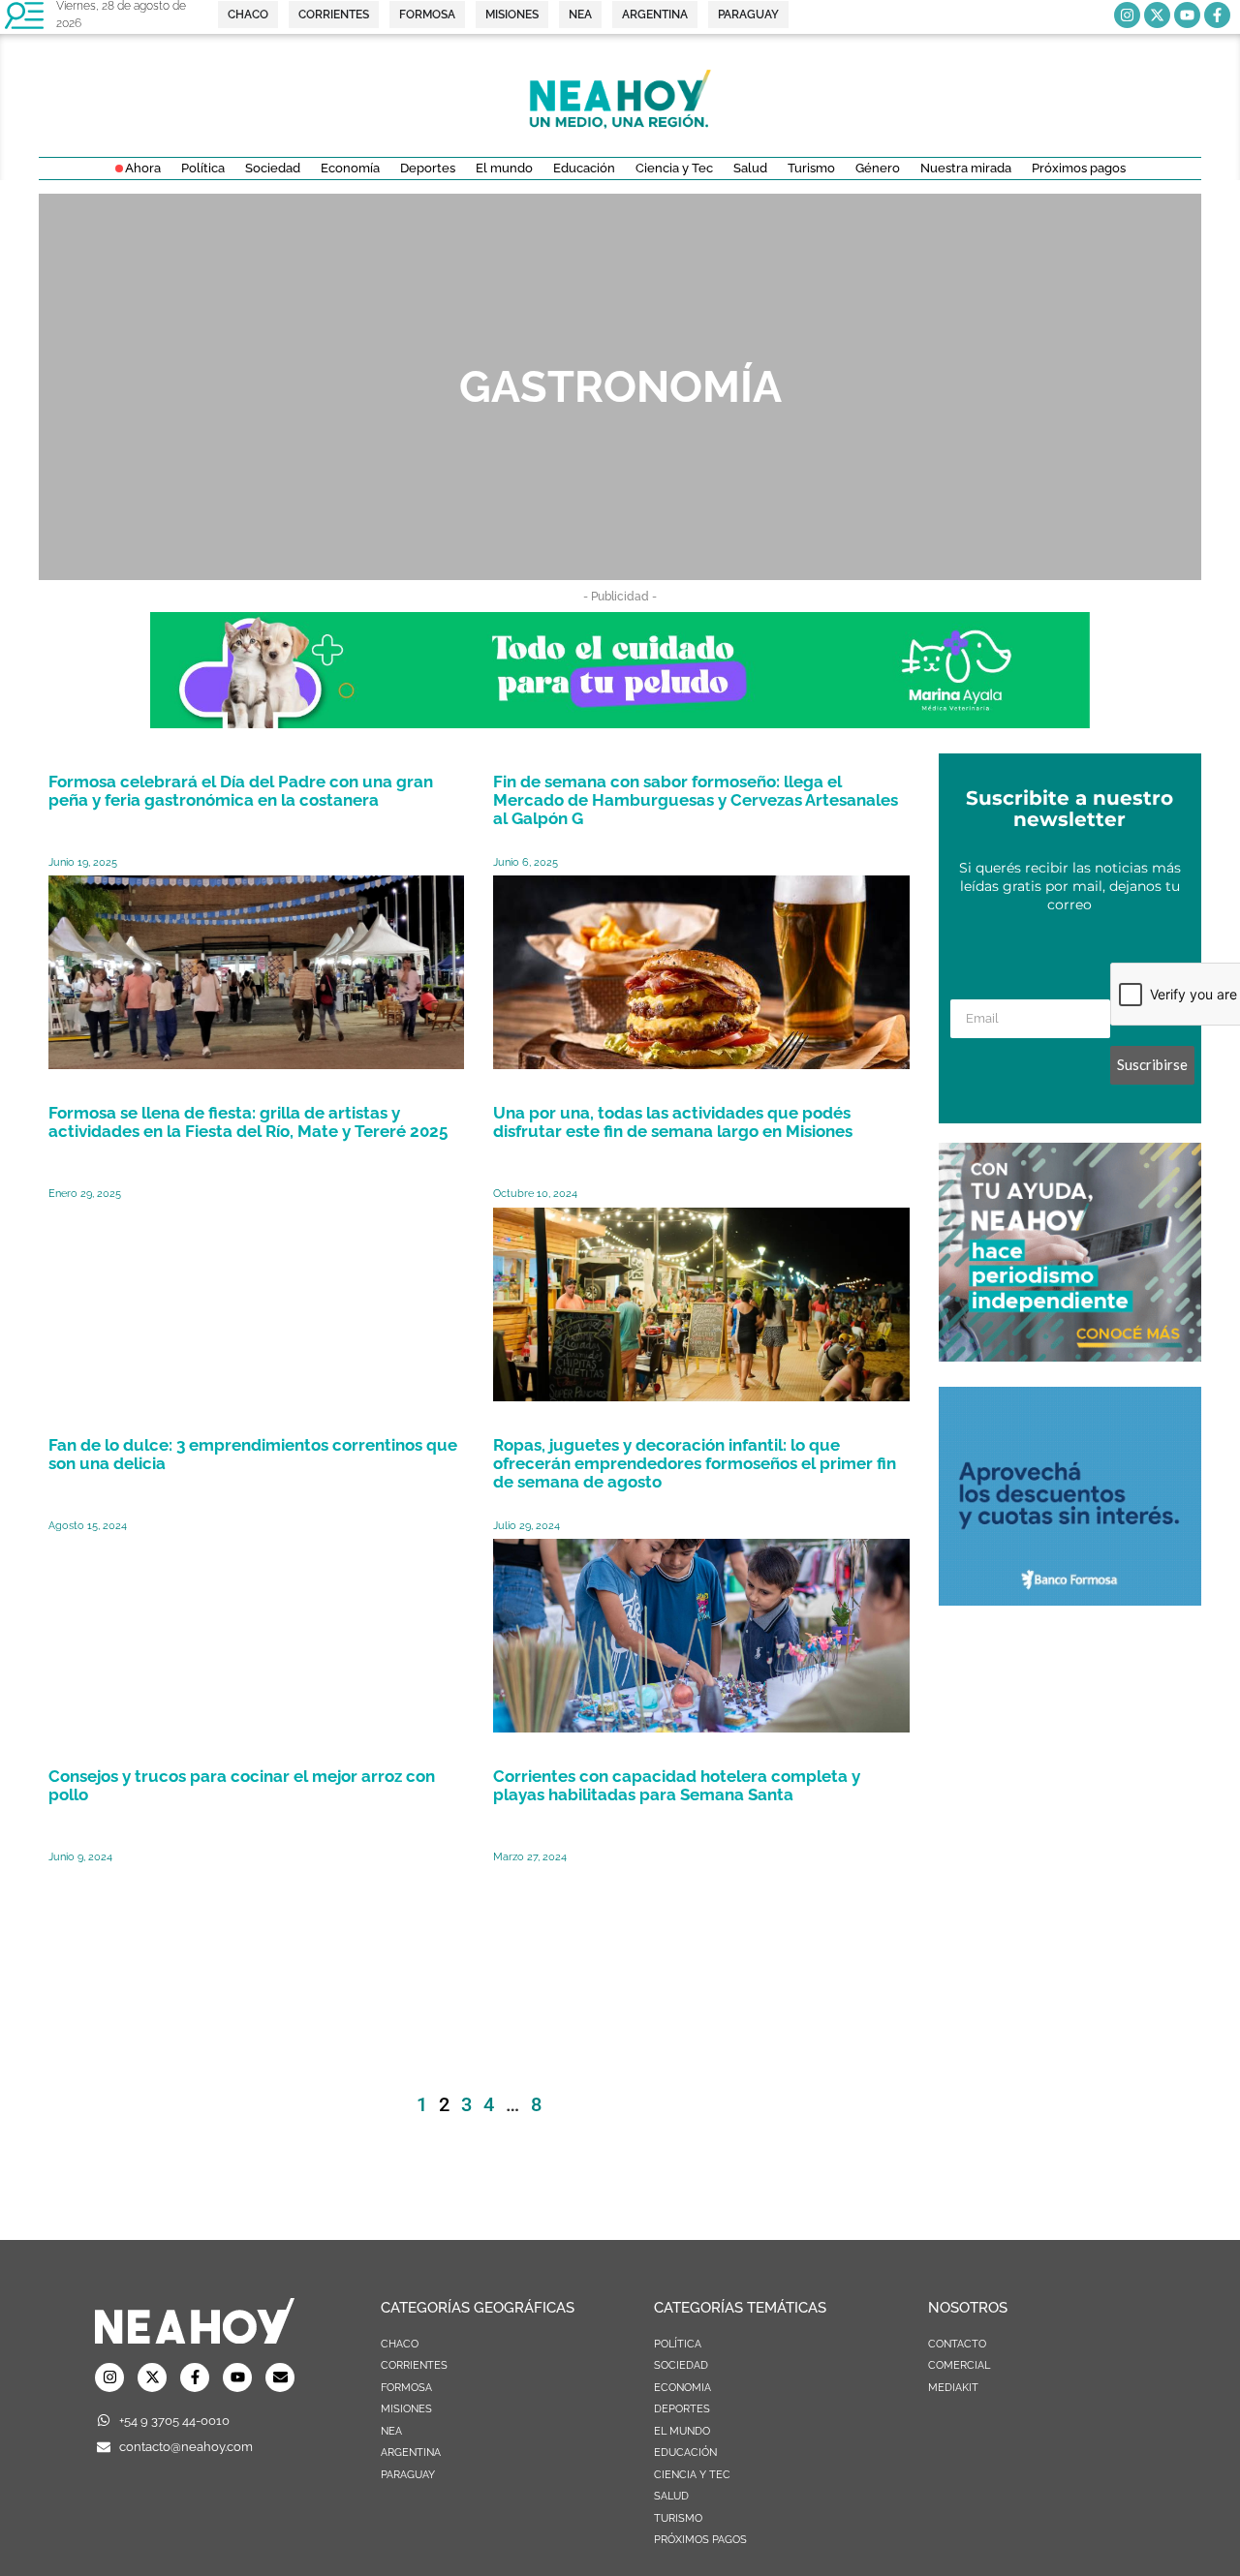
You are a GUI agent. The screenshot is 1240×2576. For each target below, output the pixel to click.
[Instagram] (1127, 15)
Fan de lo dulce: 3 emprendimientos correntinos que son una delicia (253, 1454)
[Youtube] (1187, 15)
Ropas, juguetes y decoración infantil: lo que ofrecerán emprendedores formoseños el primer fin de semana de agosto (695, 1463)
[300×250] (1070, 1600)
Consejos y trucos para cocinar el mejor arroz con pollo (242, 1785)
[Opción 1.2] (1070, 1356)
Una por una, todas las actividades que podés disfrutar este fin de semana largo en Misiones (673, 1122)
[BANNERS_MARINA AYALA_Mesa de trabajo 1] (620, 722)
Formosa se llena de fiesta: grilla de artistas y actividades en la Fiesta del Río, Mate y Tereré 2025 (248, 1122)
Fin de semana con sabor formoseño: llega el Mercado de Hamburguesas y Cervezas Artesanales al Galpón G (696, 800)
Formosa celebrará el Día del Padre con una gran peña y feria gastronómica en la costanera (241, 791)
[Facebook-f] (1217, 15)
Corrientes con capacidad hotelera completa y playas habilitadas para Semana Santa (677, 1785)
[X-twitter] (1157, 15)
